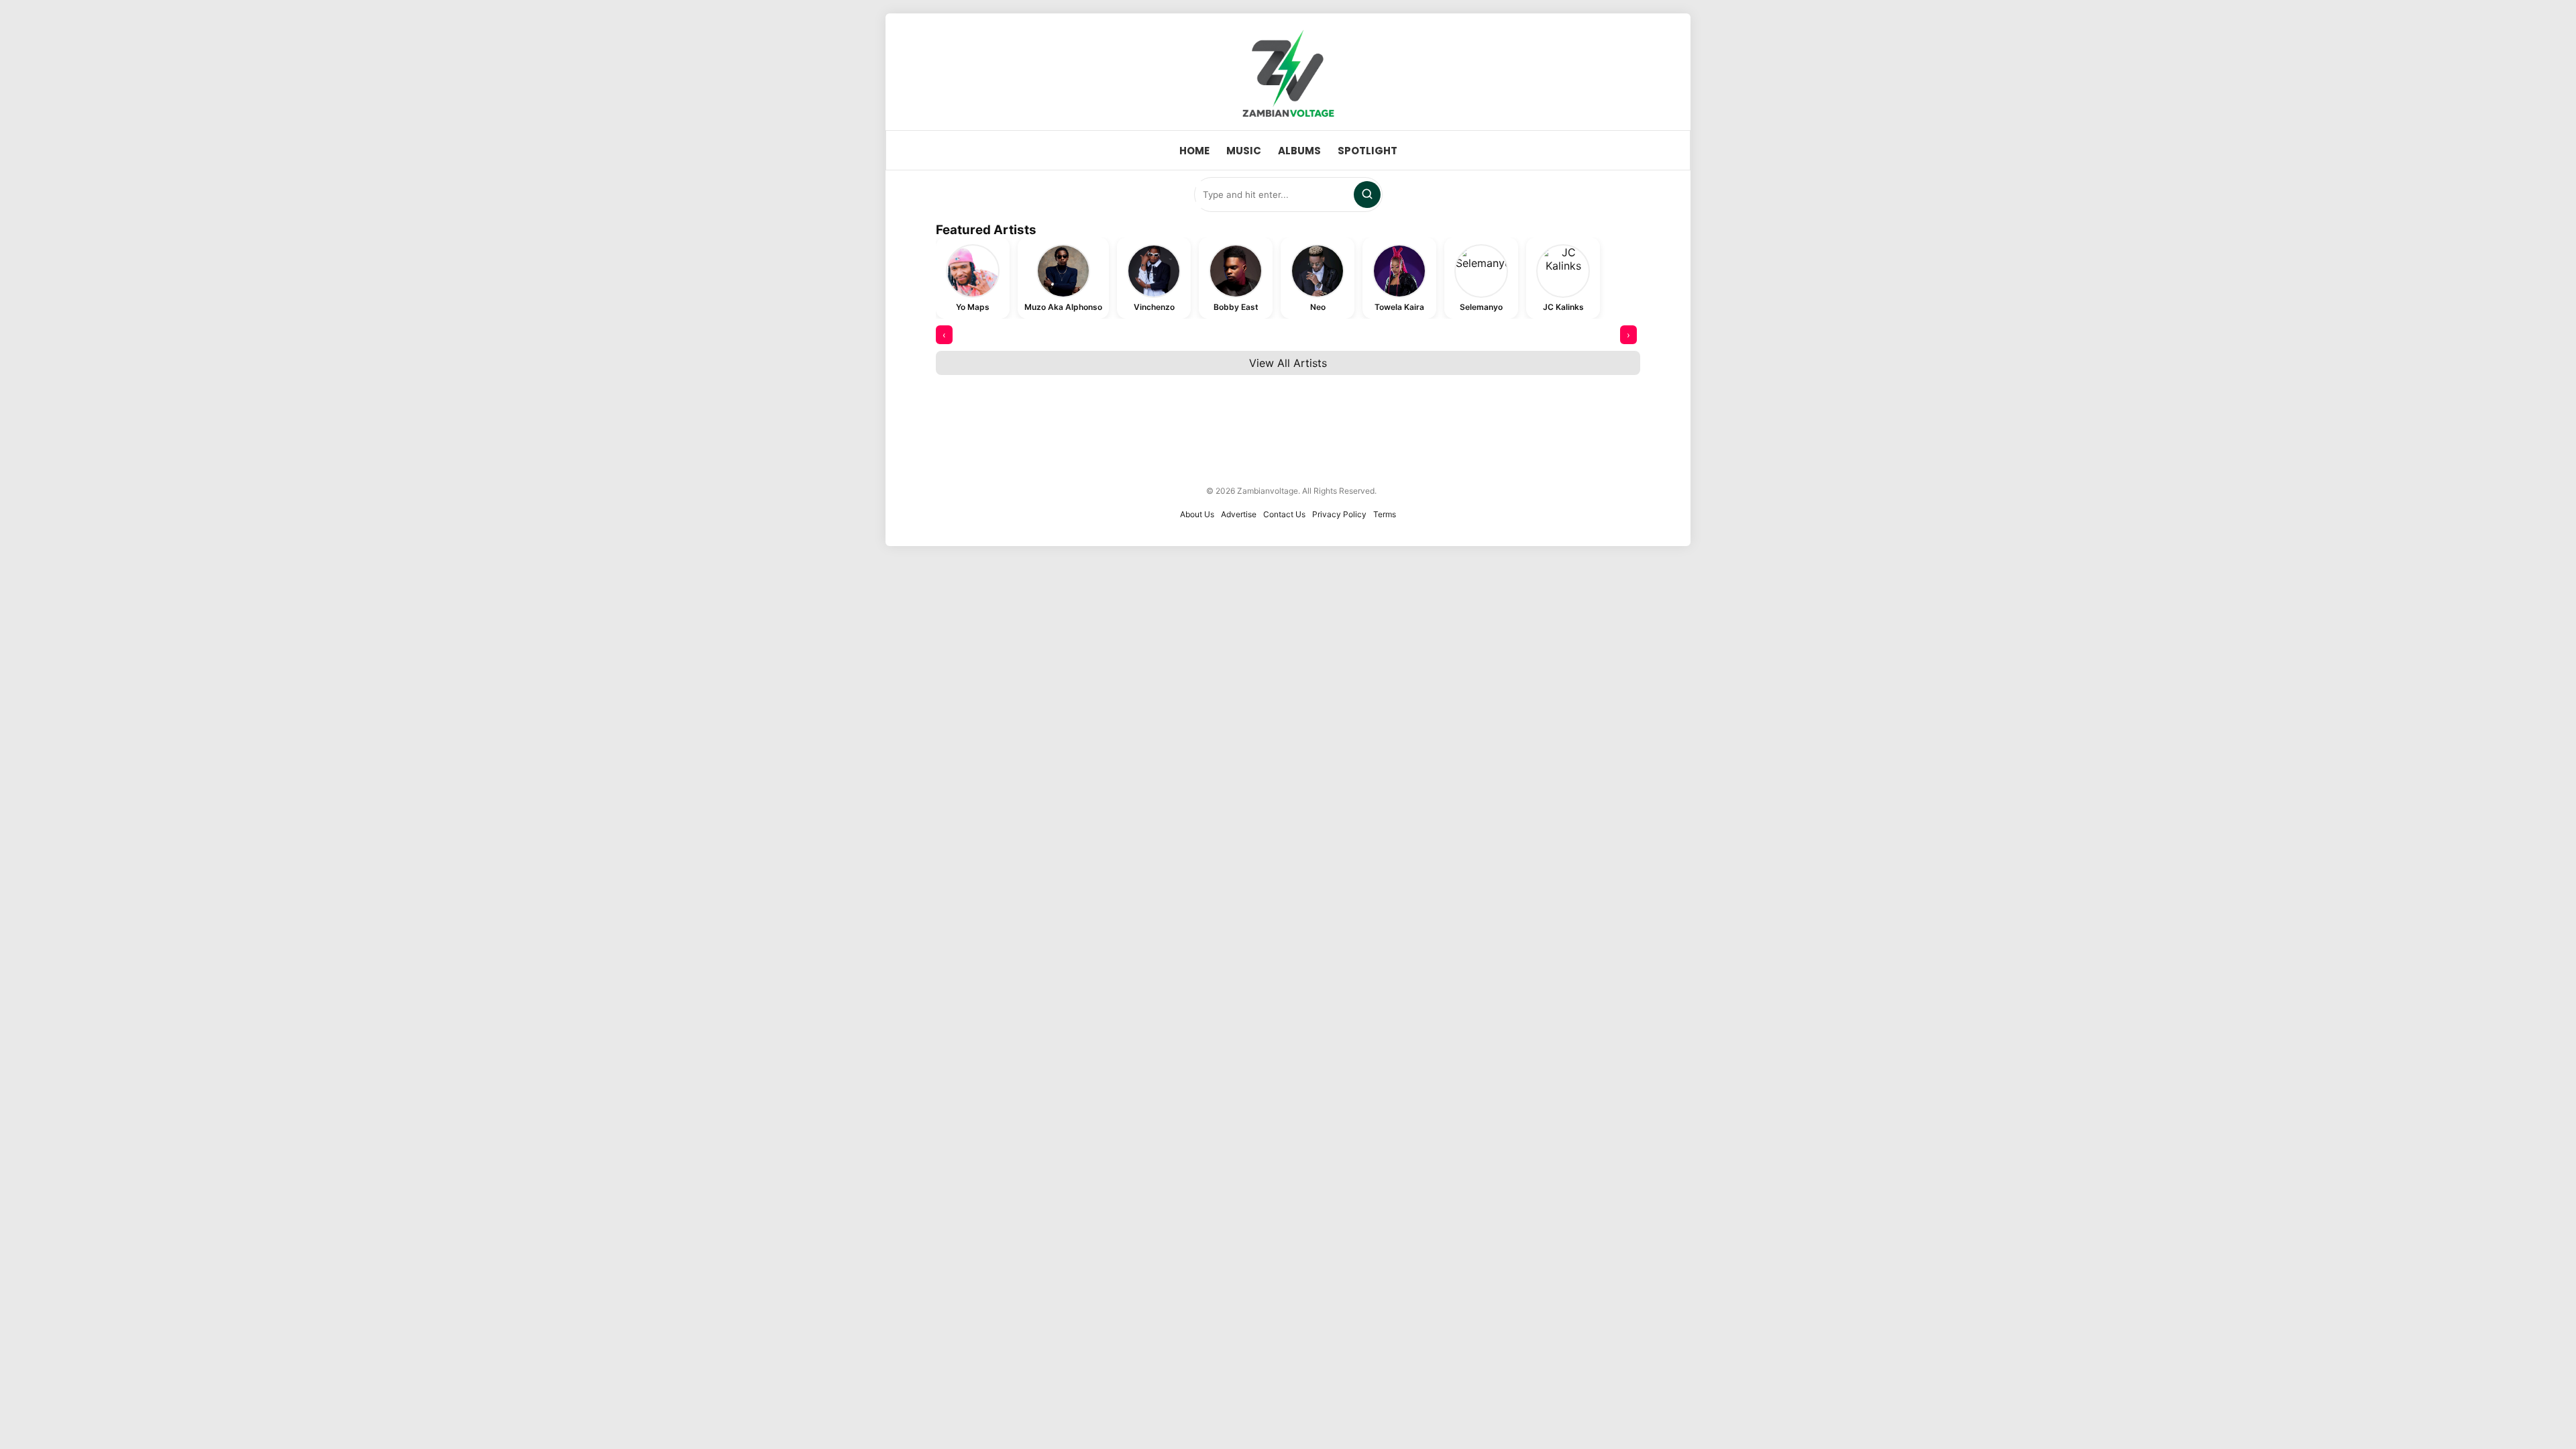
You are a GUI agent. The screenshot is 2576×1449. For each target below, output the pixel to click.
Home (1194, 151)
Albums (1299, 151)
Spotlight (1367, 151)
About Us (1197, 514)
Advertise (1239, 514)
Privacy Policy (1339, 514)
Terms (1385, 514)
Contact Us (1284, 514)
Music (1244, 151)
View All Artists (1288, 363)
